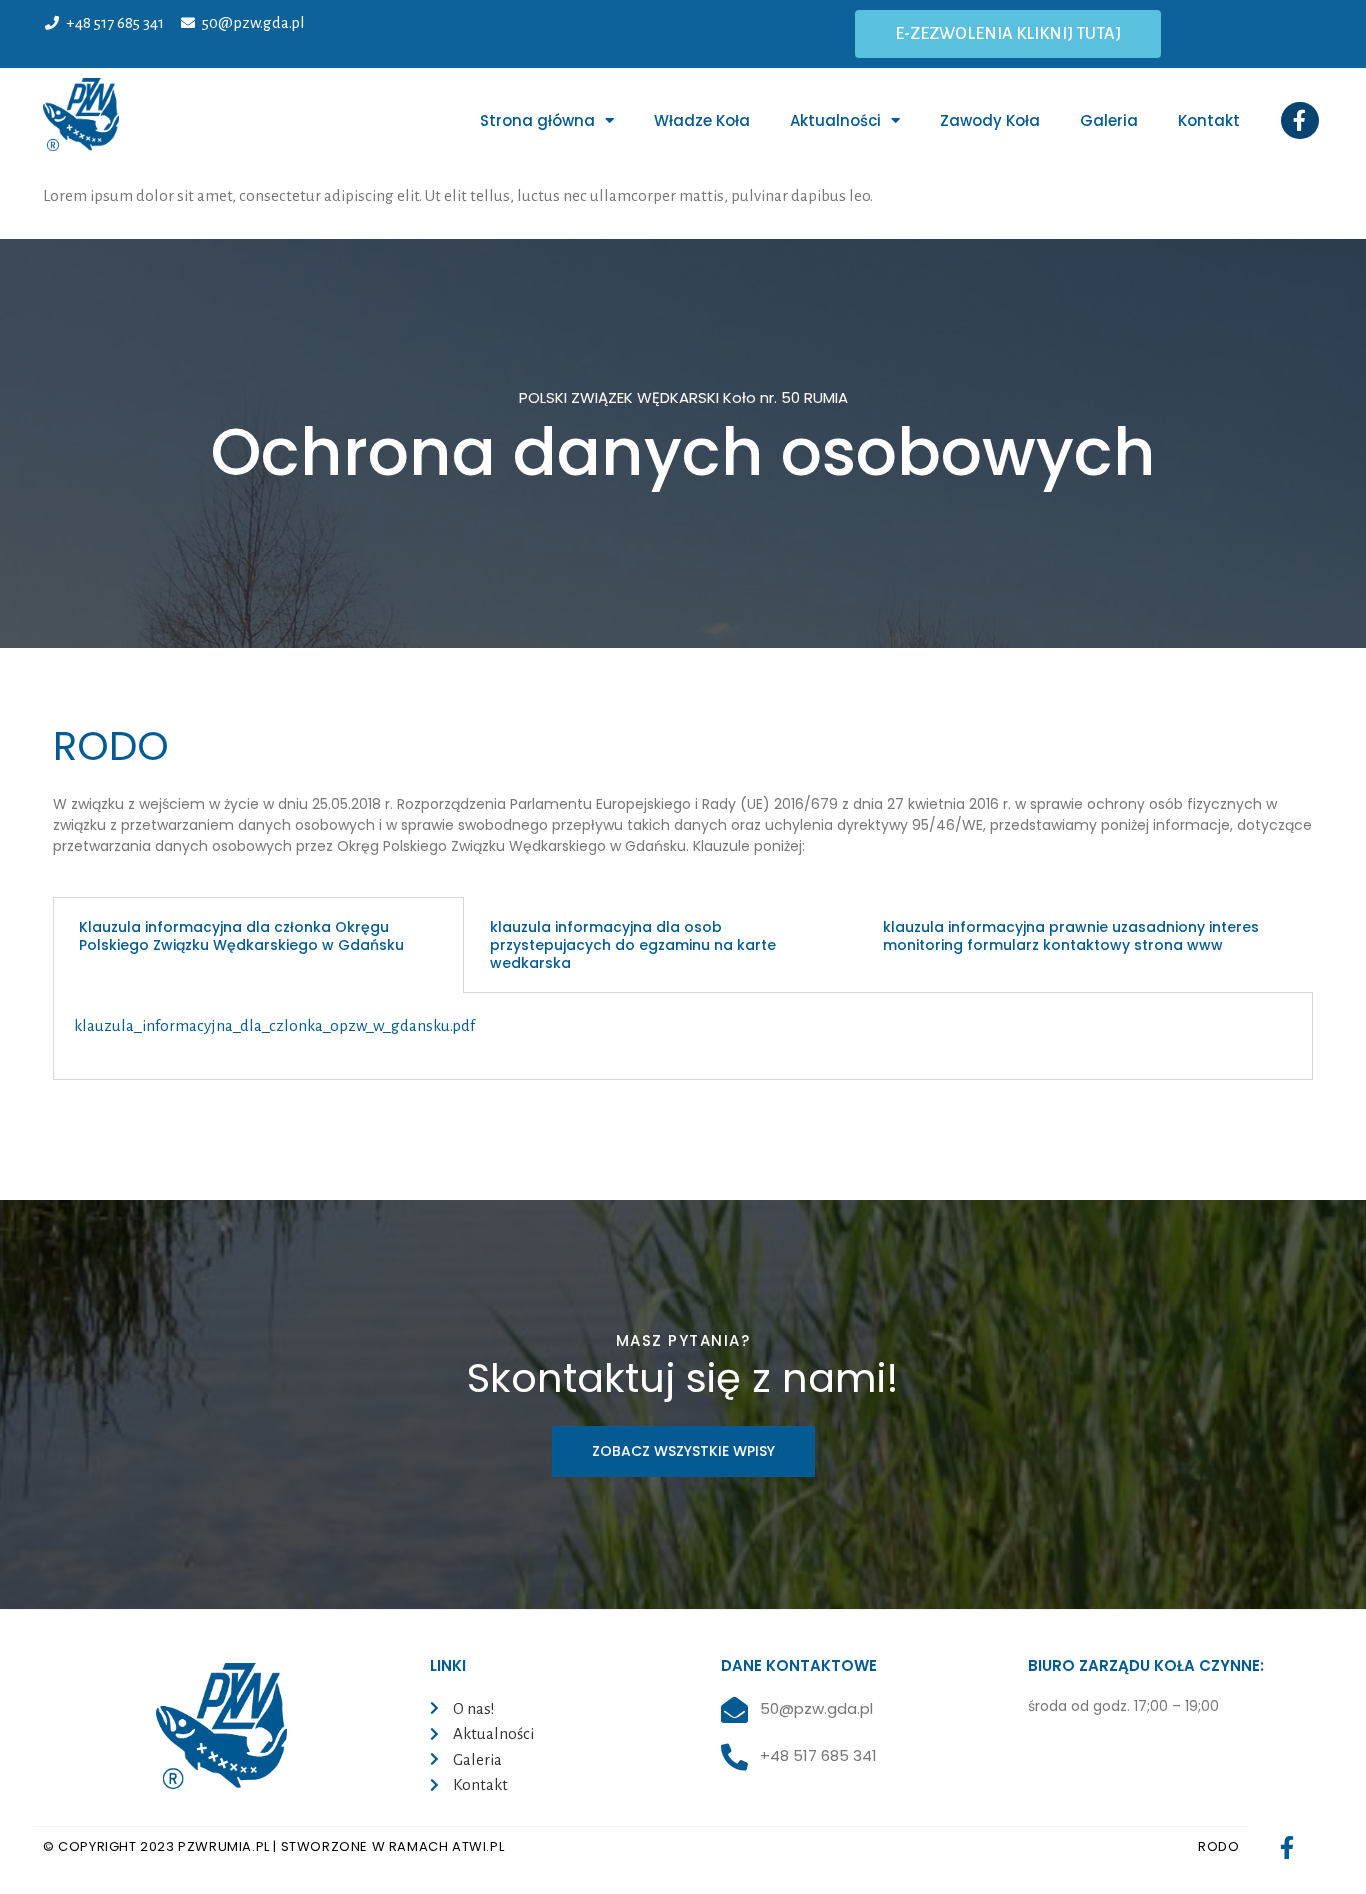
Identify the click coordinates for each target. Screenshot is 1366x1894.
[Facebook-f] (1300, 121)
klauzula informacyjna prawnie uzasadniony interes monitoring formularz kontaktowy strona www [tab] (1071, 936)
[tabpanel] (683, 1036)
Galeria (1109, 120)
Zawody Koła (990, 120)
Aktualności (835, 120)
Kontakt (1209, 120)
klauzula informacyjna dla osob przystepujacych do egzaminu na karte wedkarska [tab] (633, 945)
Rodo (1218, 1846)
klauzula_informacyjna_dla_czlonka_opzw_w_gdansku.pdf (274, 1025)
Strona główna (537, 120)
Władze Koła (702, 120)
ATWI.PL (478, 1846)
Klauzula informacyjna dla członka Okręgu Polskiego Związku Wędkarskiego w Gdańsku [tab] (241, 936)
